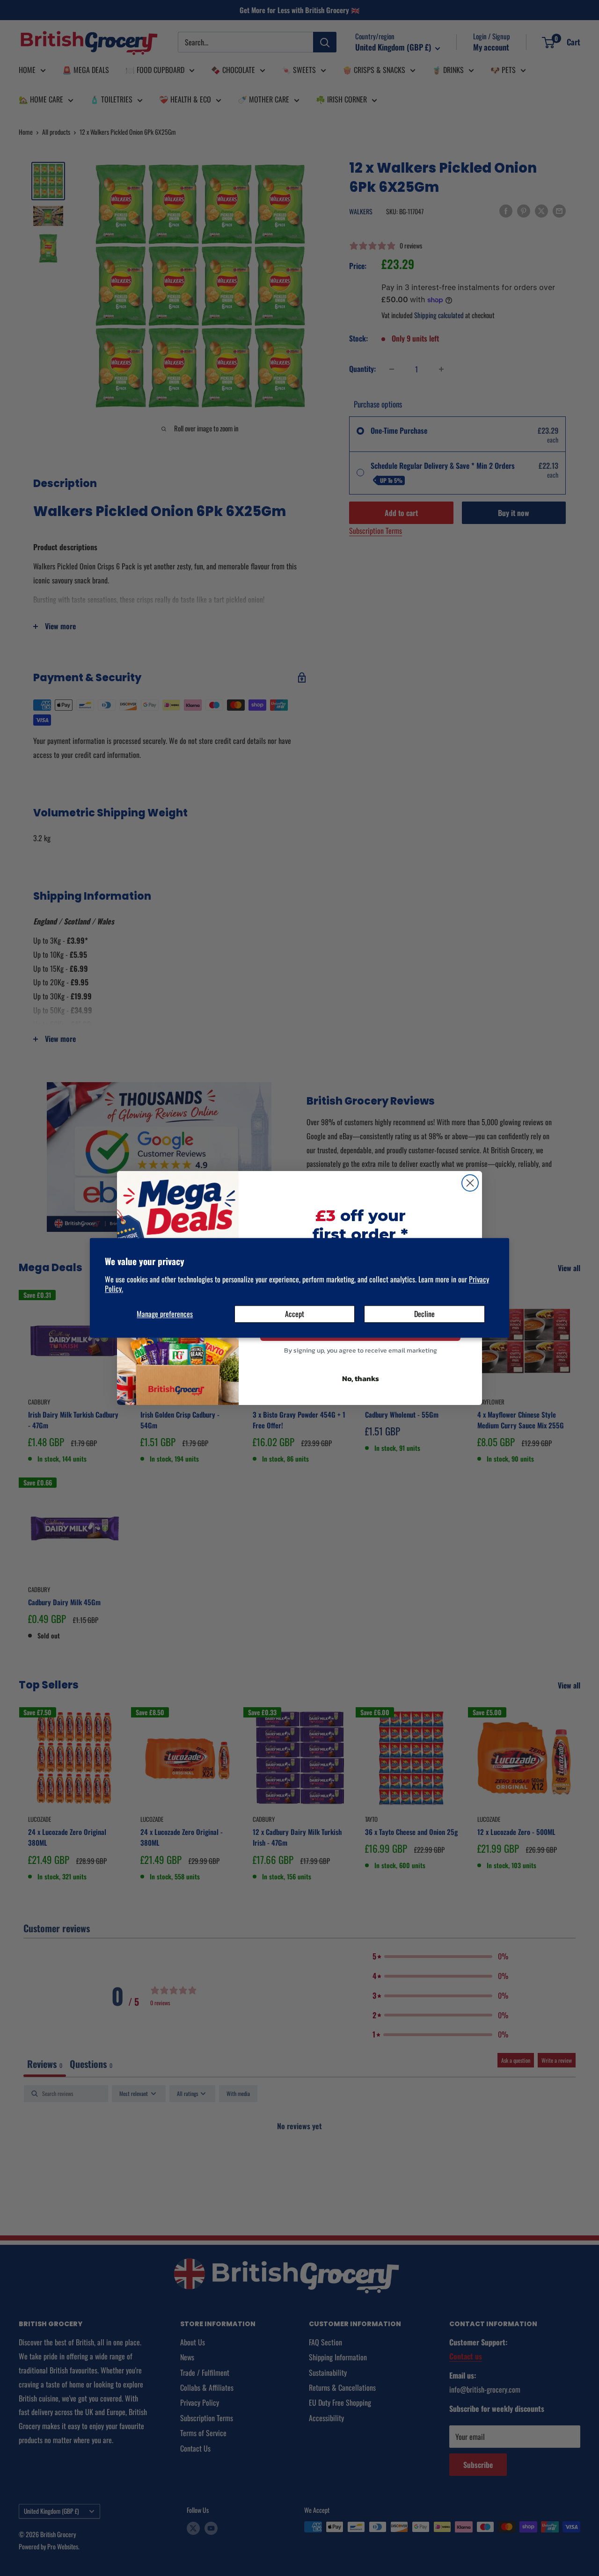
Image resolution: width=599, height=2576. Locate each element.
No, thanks (361, 1378)
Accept (295, 1314)
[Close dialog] (470, 1183)
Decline (424, 1314)
